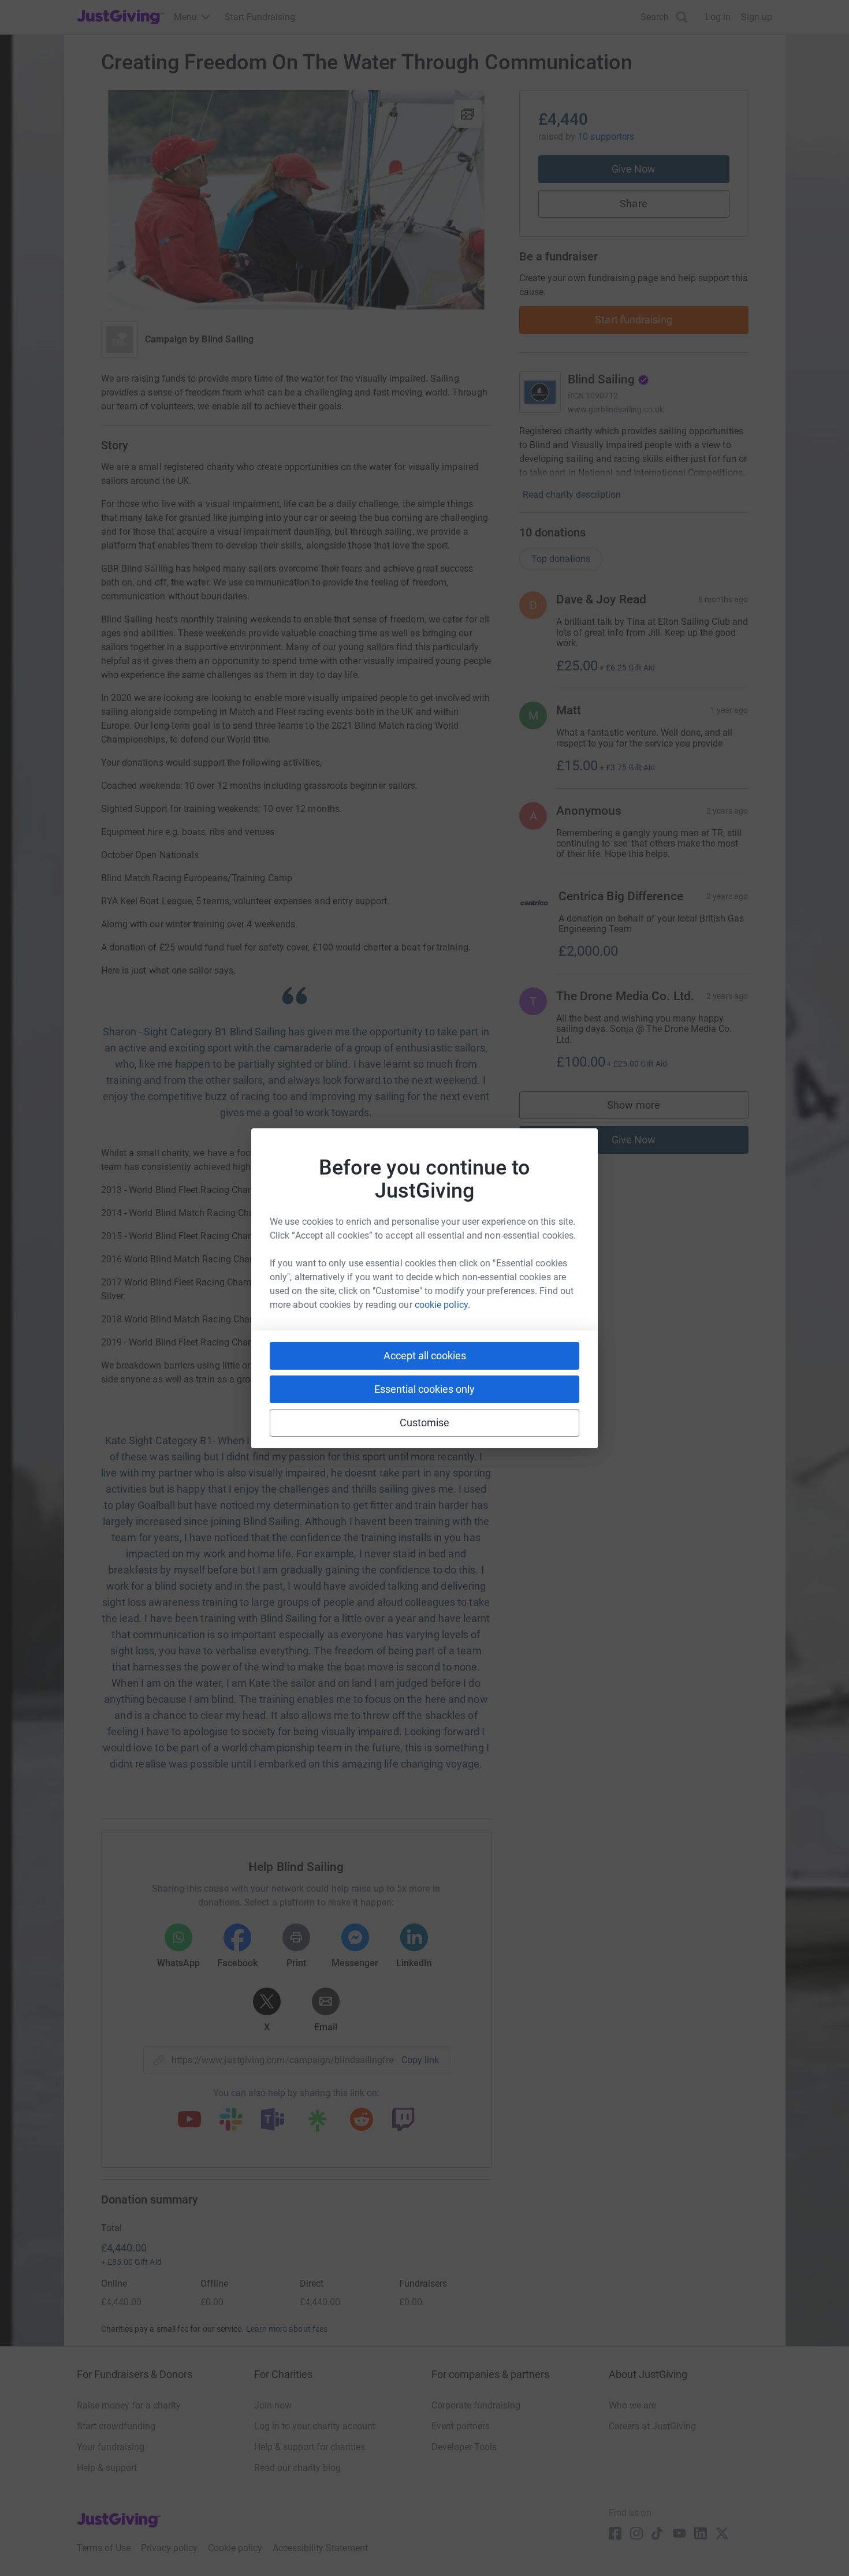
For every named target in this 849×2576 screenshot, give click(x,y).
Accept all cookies (425, 1356)
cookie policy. (442, 1305)
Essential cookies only (425, 1389)
